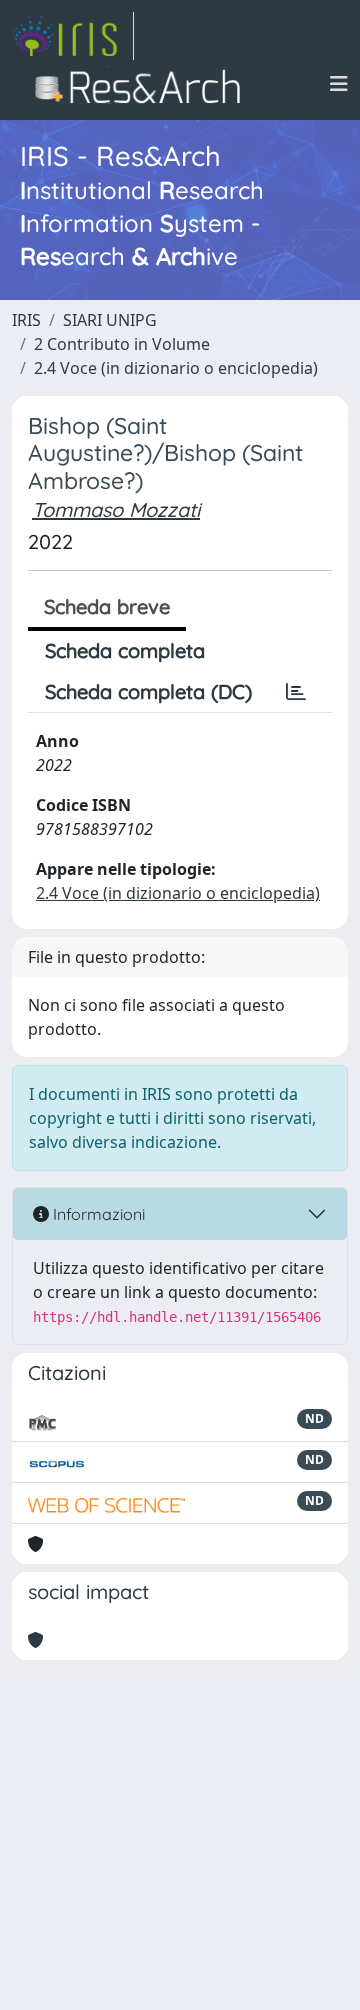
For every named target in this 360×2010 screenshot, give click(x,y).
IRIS (26, 320)
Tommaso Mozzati (116, 509)
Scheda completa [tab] (125, 650)
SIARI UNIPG (110, 320)
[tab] (296, 692)
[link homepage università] (143, 84)
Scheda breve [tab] (107, 606)
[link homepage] (73, 36)
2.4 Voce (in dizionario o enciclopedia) (176, 368)
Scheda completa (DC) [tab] (148, 691)
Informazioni (97, 1214)
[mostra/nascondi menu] (339, 84)
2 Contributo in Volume (122, 344)
